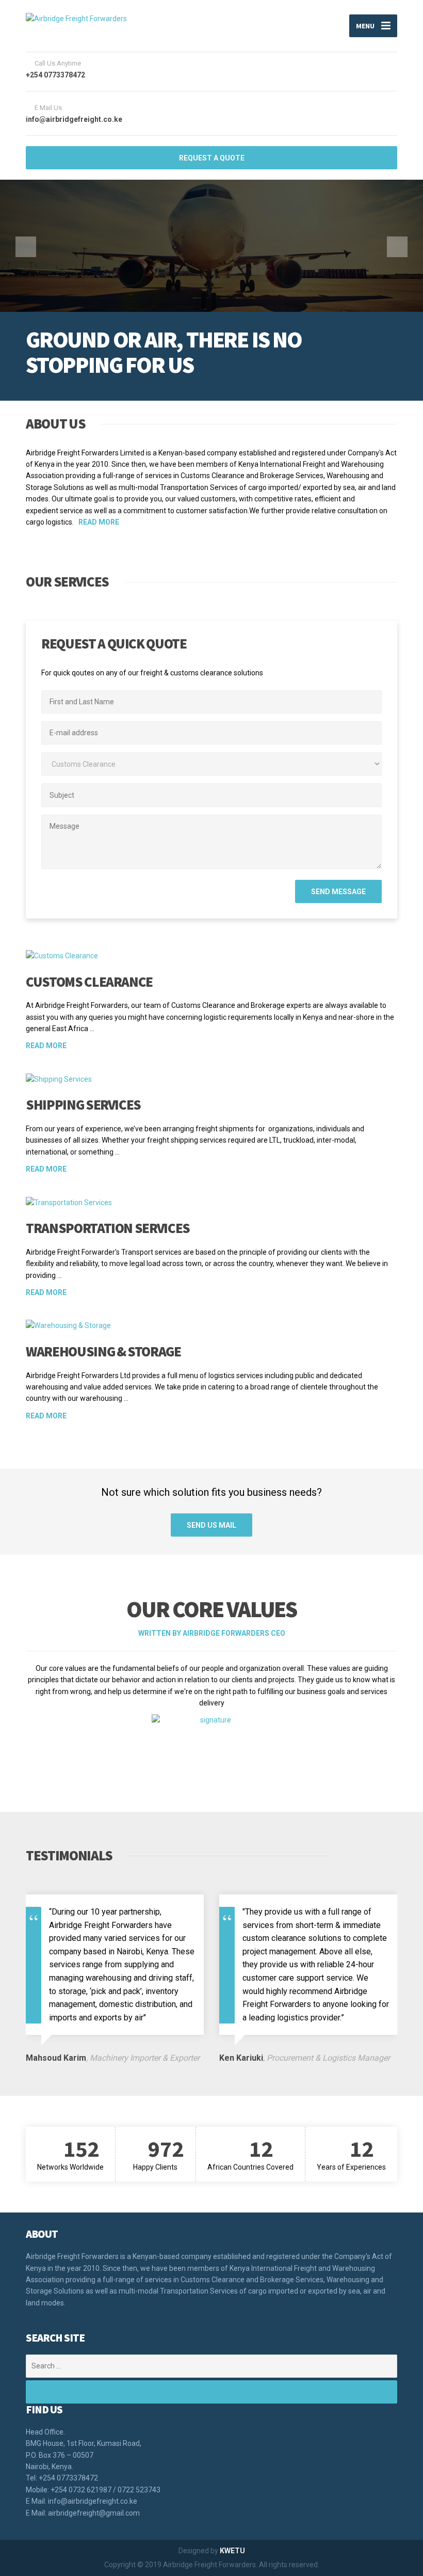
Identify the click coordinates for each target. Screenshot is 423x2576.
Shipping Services (83, 1104)
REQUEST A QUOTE (212, 158)
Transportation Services (108, 1228)
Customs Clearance (89, 982)
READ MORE (99, 522)
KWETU (232, 2551)
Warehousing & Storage (103, 1351)
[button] (26, 247)
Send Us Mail (211, 1525)
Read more (46, 1046)
